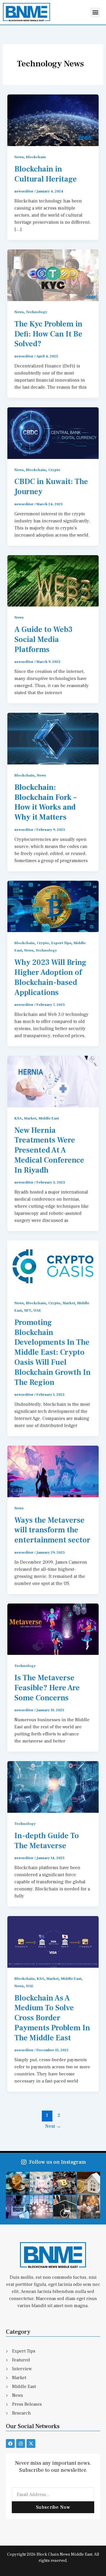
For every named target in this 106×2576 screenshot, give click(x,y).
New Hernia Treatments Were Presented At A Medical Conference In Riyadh (49, 1150)
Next (53, 2126)
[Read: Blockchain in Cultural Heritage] (53, 120)
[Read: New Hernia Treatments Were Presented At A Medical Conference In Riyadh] (53, 1081)
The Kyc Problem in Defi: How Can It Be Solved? (48, 334)
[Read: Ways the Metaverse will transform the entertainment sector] (53, 1471)
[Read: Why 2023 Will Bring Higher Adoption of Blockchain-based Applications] (53, 906)
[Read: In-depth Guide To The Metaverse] (53, 1786)
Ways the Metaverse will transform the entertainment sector (52, 1530)
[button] (95, 12)
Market (30, 1118)
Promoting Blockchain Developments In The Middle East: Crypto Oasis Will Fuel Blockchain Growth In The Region (53, 1352)
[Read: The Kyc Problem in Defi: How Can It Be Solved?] (53, 275)
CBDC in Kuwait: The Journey (51, 487)
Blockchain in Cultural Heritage (47, 174)
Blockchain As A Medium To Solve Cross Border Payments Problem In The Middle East (52, 2018)
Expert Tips (61, 943)
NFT (28, 1310)
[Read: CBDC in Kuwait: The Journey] (53, 433)
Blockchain (36, 157)
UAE (37, 1310)
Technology (37, 312)
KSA (18, 1118)
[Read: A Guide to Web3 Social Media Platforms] (53, 581)
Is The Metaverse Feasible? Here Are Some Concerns (47, 1688)
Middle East (49, 1118)
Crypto (54, 470)
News (19, 157)
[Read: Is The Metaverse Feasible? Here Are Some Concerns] (53, 1629)
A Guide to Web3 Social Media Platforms (43, 640)
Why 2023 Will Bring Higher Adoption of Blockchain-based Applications (50, 977)
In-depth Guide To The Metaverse (47, 1841)
